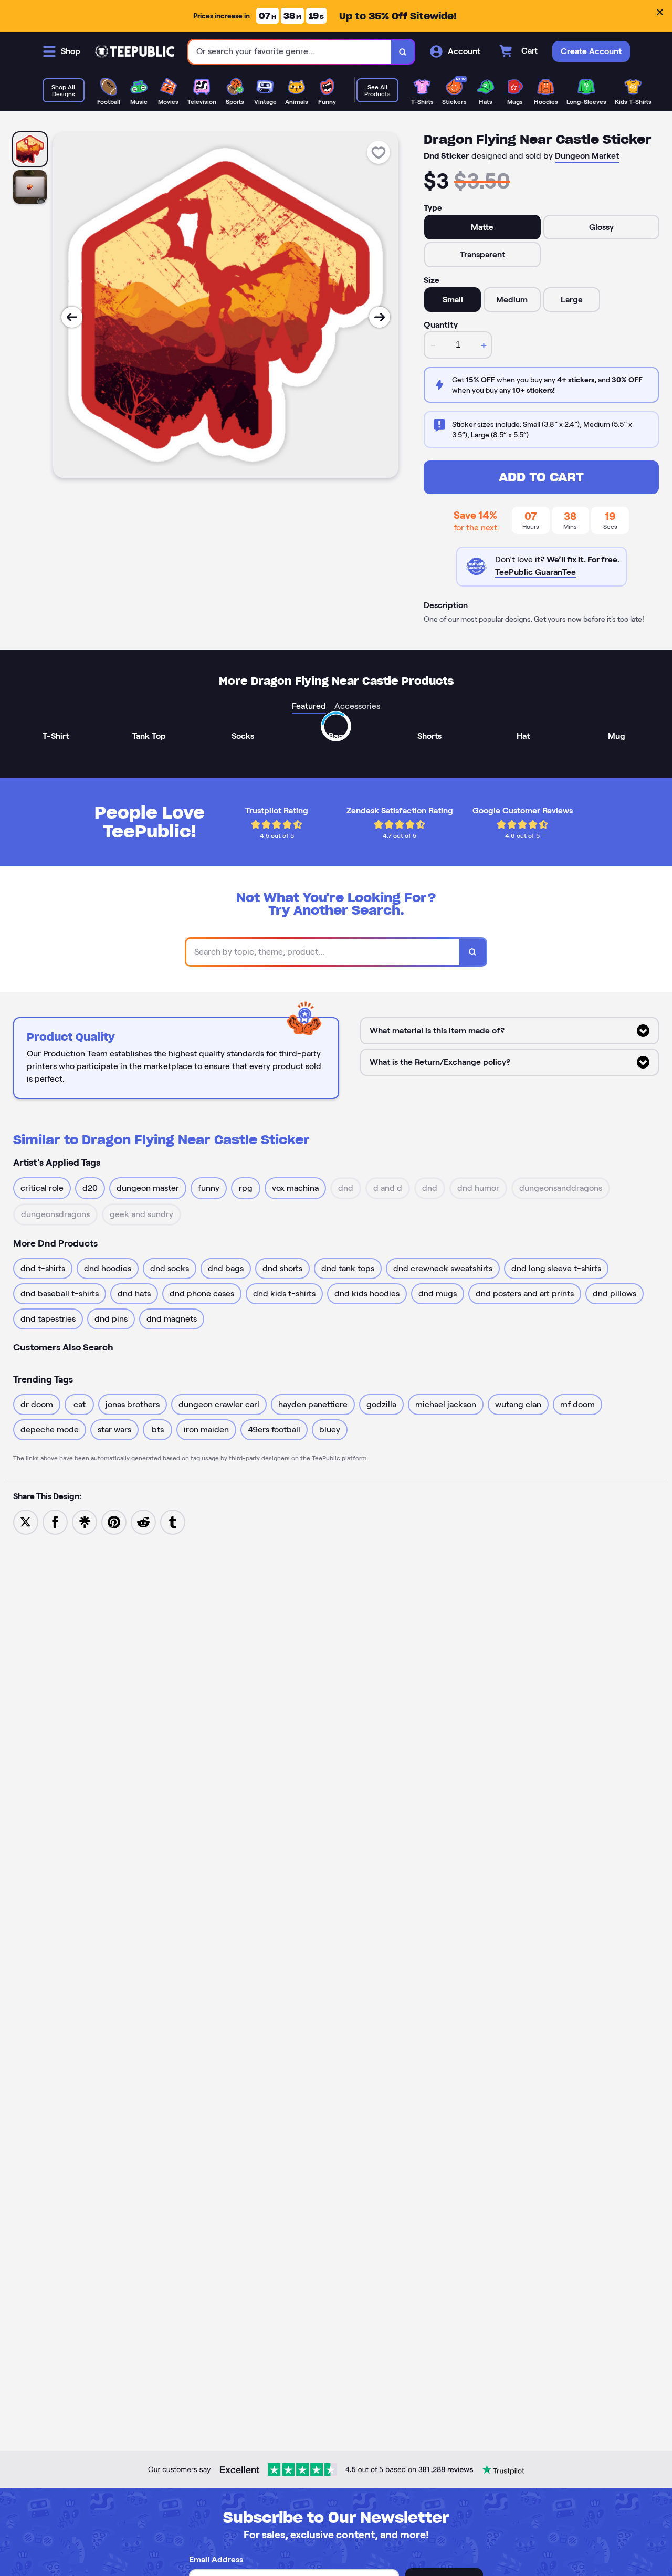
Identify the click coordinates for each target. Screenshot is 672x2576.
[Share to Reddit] (143, 1521)
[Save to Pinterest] (114, 1521)
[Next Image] (380, 317)
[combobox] (290, 52)
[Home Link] (134, 51)
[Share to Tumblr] (173, 1521)
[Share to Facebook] (55, 1521)
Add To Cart (541, 477)
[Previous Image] (72, 317)
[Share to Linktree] (85, 1521)
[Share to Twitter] (26, 1521)
